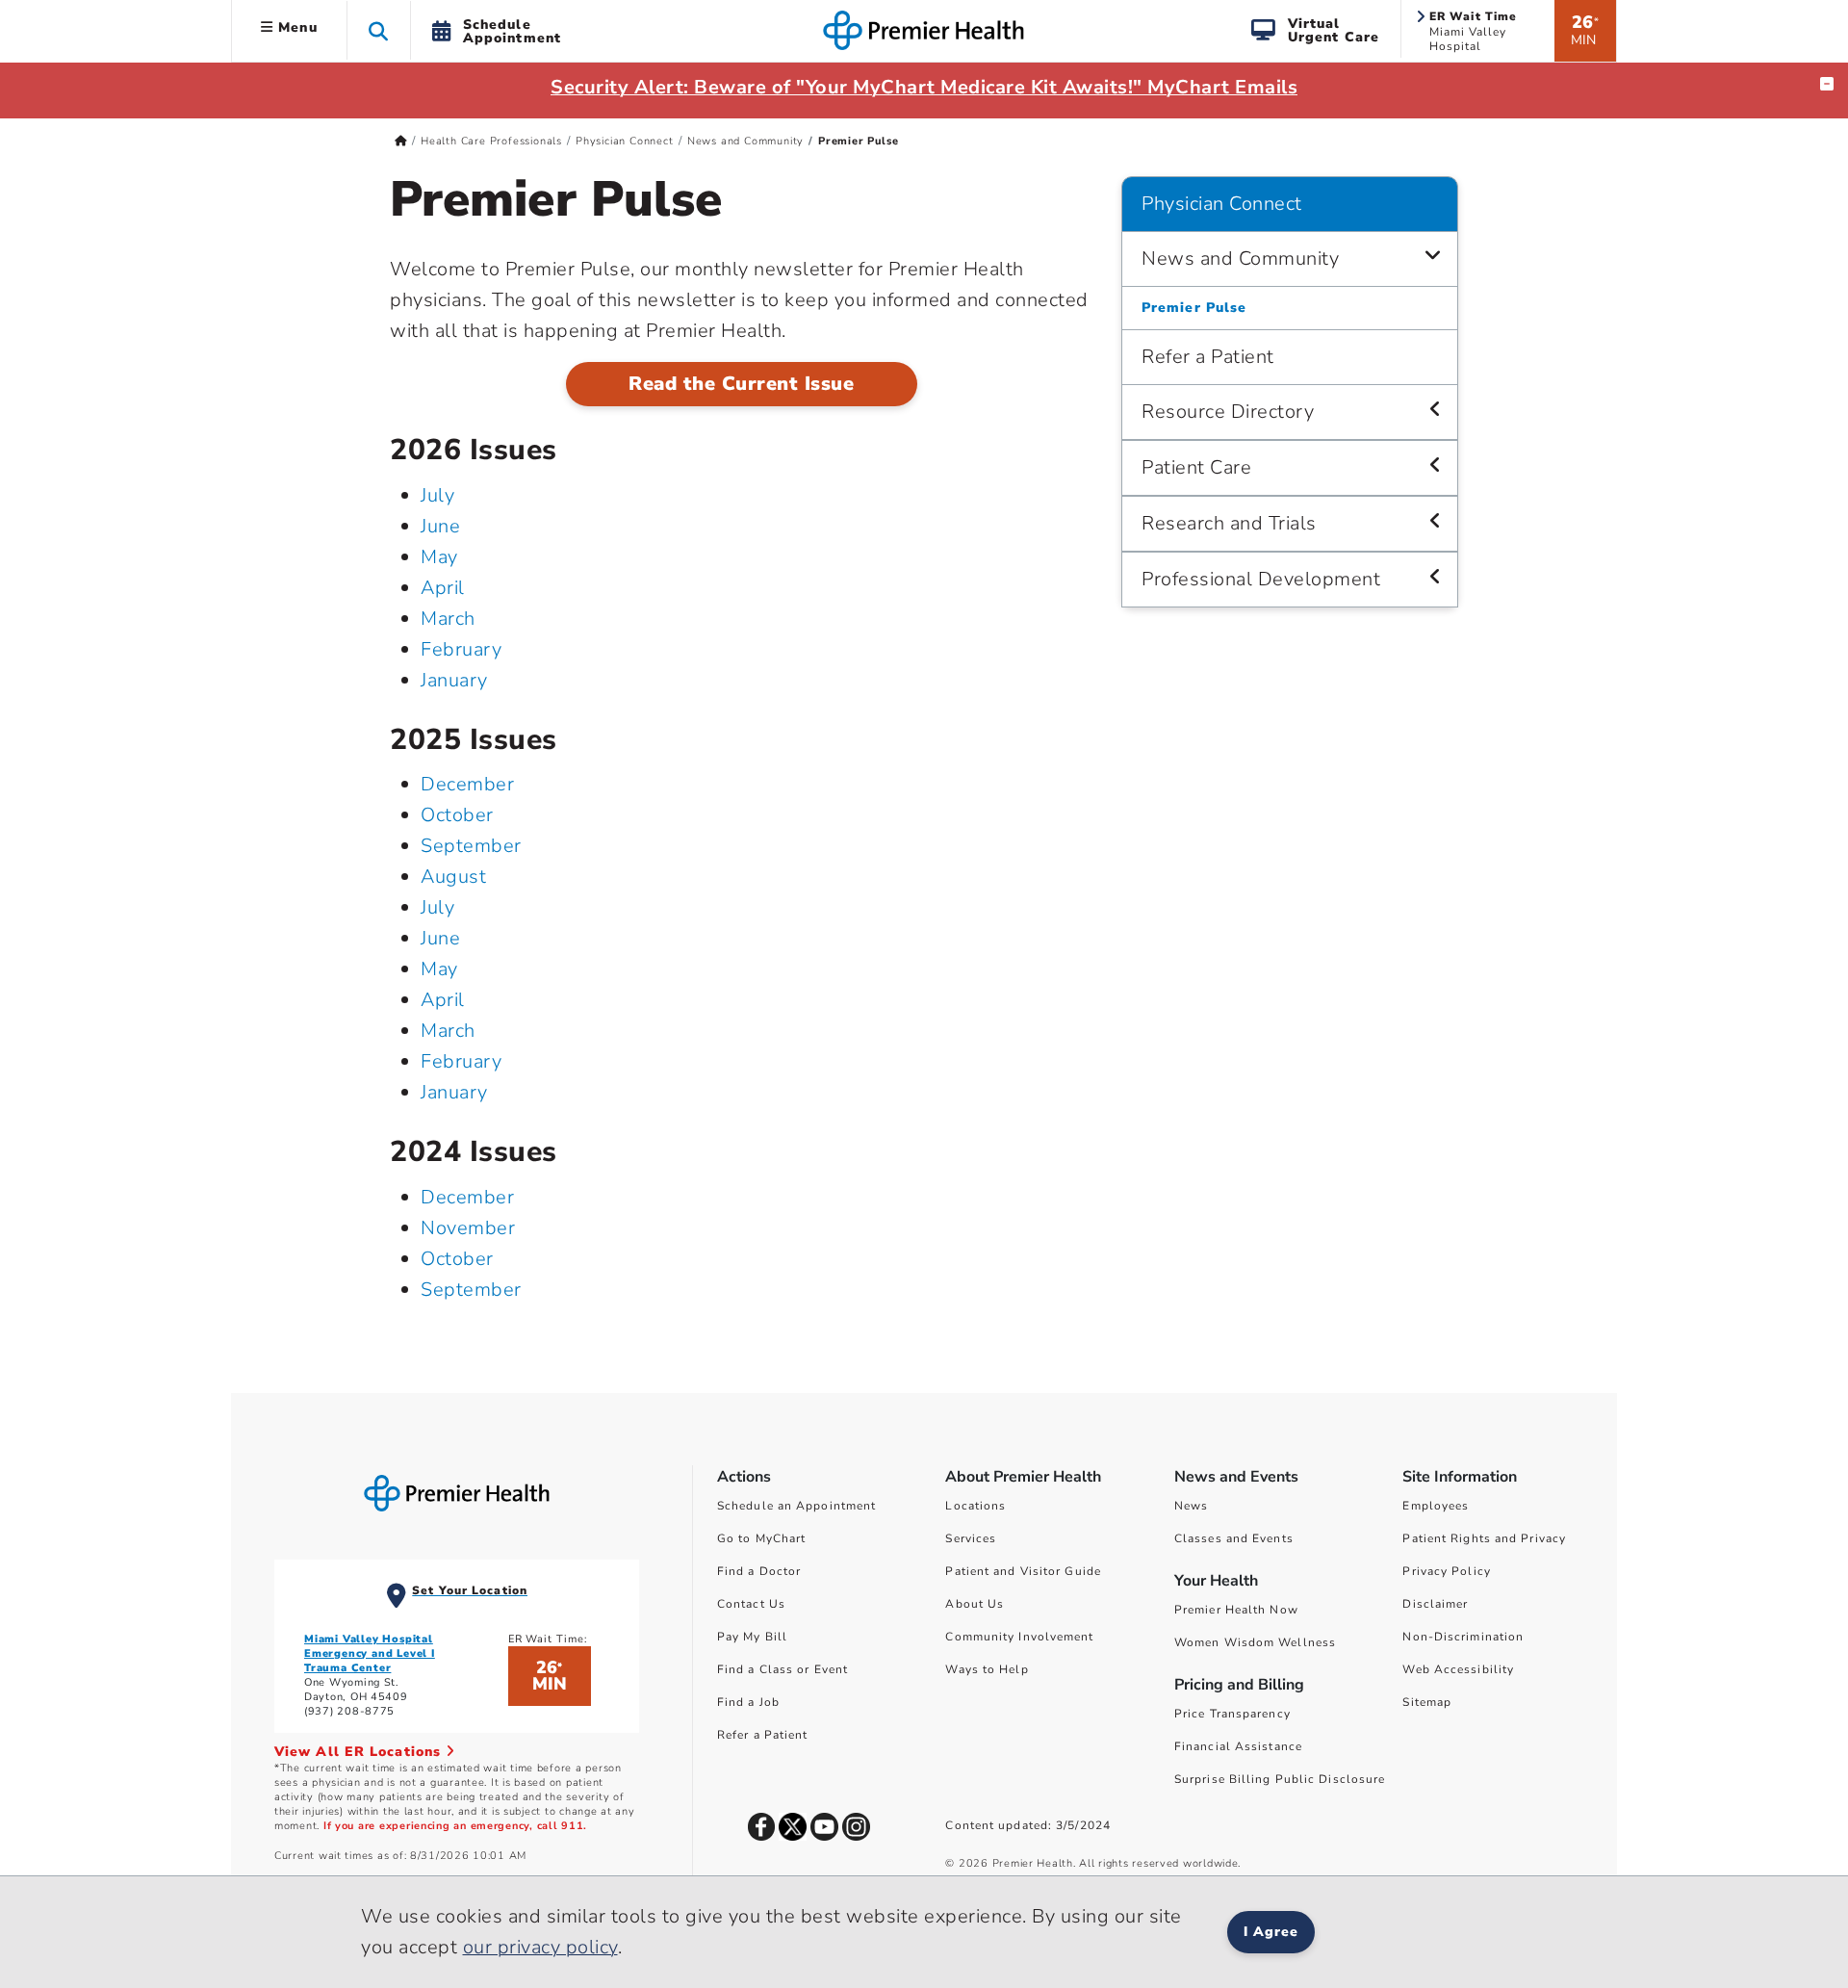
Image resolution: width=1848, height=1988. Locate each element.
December (467, 784)
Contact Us (751, 1604)
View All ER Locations (360, 1752)
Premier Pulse (1194, 308)
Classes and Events (1234, 1538)
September (471, 846)
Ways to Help (987, 1669)
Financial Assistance (1238, 1746)
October (457, 815)
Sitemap (1427, 1702)
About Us (975, 1604)
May (439, 557)
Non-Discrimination (1463, 1637)
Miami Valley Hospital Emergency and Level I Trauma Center (370, 1653)
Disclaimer (1435, 1604)
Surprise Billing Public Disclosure (1280, 1779)
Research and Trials (1229, 523)
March (448, 619)
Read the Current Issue (741, 384)
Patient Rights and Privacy (1484, 1538)
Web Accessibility (1458, 1669)
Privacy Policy (1446, 1571)
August (453, 877)
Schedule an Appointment (796, 1506)
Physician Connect (625, 141)
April (443, 588)
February (461, 649)
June (440, 526)
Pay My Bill (752, 1637)
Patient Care (1196, 467)
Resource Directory (1228, 412)
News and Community (745, 141)
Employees (1436, 1506)
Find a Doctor (759, 1571)
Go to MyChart (761, 1538)
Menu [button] (295, 27)
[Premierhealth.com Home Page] (401, 141)
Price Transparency (1232, 1714)
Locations (975, 1506)
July (437, 495)
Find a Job (748, 1702)
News (1191, 1506)
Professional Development (1261, 579)
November (468, 1228)
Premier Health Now (1236, 1610)
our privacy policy (540, 1947)
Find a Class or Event (783, 1669)
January (454, 680)
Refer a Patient (1208, 357)
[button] (379, 30)
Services (971, 1538)
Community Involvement (1019, 1637)
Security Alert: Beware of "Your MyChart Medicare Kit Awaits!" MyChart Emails (924, 87)
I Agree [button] (1271, 1932)
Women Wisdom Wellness (1255, 1642)
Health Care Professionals (491, 141)
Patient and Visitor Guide (1023, 1571)
